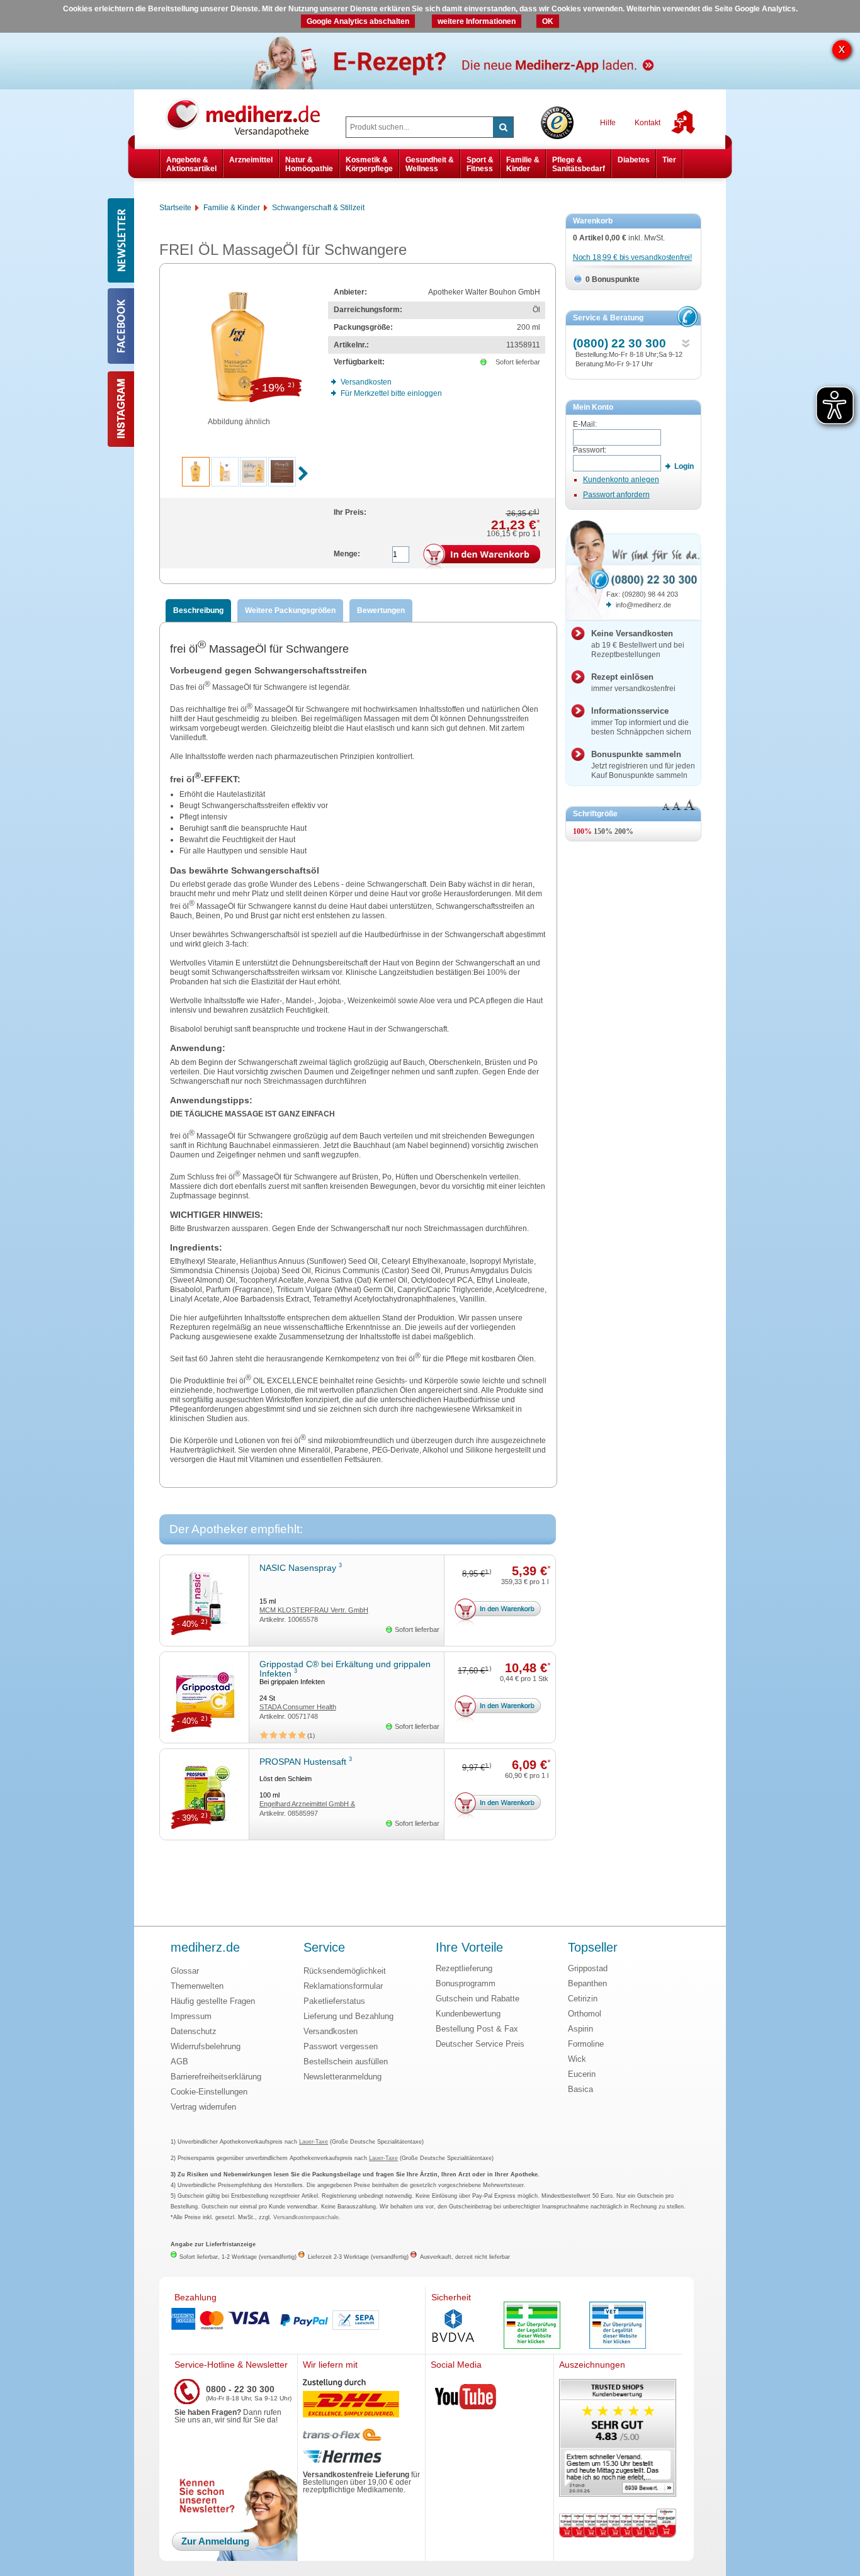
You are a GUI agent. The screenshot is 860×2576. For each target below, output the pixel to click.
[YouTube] (466, 2399)
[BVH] (453, 2327)
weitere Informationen (477, 21)
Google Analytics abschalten (358, 21)
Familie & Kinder (523, 164)
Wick (577, 2059)
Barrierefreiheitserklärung (216, 2077)
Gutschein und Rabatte (478, 1999)
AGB (179, 2061)
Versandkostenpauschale (306, 2217)
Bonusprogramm (466, 1983)
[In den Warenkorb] (482, 557)
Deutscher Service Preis (480, 2044)
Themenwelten (197, 1986)
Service (324, 1948)
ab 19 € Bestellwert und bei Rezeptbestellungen (638, 644)
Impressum (191, 2016)
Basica (580, 2089)
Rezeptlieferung (464, 1968)
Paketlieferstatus (334, 2001)
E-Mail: (585, 424)
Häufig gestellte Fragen (213, 2001)
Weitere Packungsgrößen (290, 610)
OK (548, 21)
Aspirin (580, 2029)
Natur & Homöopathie (309, 164)
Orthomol (585, 2014)
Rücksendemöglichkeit (345, 1971)
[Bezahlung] (297, 2320)
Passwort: (590, 450)
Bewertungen (381, 610)
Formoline (586, 2044)
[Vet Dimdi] (618, 2326)
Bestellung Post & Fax (477, 2029)
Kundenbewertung (468, 2014)
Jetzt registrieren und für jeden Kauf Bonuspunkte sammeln (643, 765)
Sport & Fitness (480, 164)
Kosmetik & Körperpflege (369, 164)
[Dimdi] (532, 2326)
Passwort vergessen (341, 2046)
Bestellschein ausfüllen (346, 2061)
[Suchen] (503, 127)
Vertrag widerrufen (203, 2107)
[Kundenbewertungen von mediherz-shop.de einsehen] (618, 2439)
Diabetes (634, 160)
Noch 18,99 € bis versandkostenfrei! (632, 257)
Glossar (185, 1971)
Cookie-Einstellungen (209, 2092)
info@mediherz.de (643, 605)
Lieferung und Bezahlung (348, 2016)
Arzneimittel (251, 160)
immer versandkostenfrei (633, 683)
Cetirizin (583, 1999)
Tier (669, 160)
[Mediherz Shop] (249, 117)
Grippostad (588, 1968)
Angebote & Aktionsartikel (191, 164)
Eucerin (582, 2074)
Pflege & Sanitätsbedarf (579, 164)
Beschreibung (198, 610)
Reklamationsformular (343, 1986)
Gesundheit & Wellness (430, 164)
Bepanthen (587, 1983)
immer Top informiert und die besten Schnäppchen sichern (641, 721)
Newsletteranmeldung (342, 2077)
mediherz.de (205, 1948)
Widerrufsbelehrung (206, 2046)
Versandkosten (331, 2031)
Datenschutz (194, 2031)
